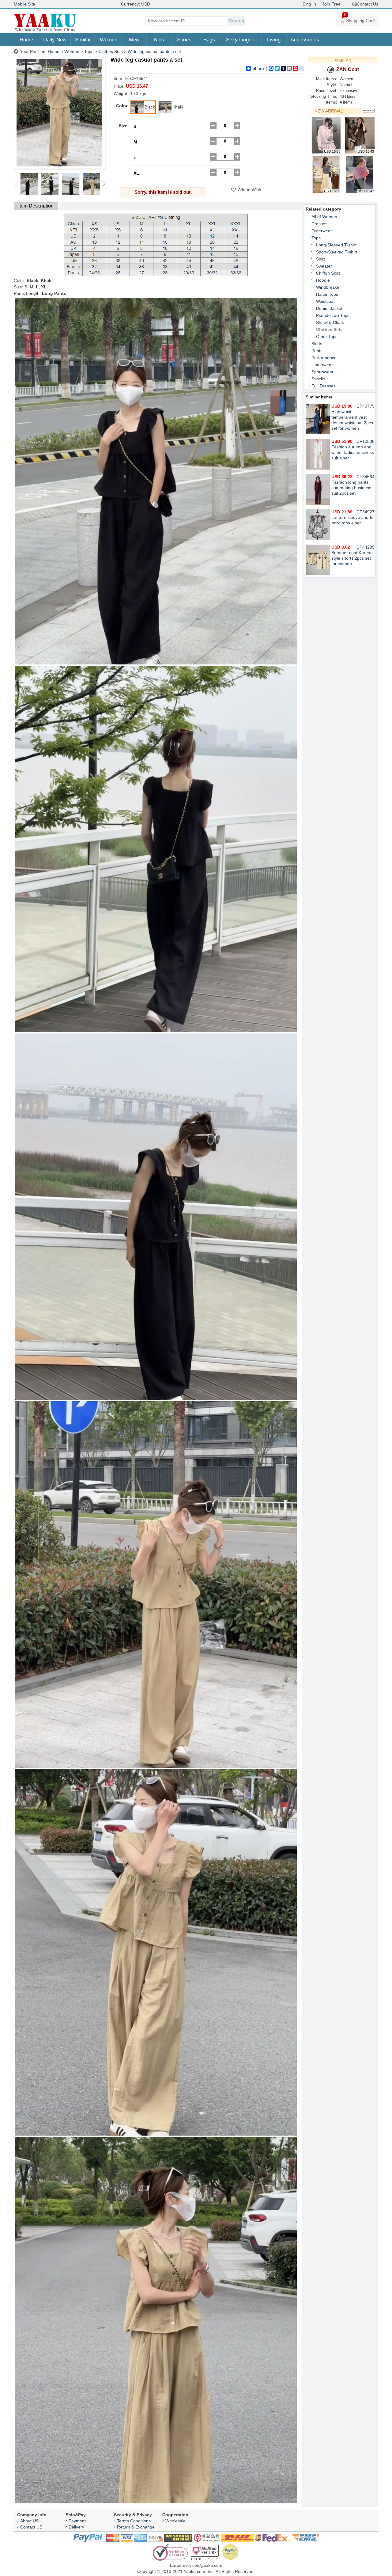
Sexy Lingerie (242, 40)
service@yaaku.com (203, 2565)
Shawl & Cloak (330, 322)
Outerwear (322, 231)
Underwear (322, 365)
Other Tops (327, 337)
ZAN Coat (348, 69)
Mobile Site (24, 4)
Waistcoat (325, 301)
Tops (89, 51)
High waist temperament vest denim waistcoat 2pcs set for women (352, 417)
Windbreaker (328, 287)
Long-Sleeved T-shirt (336, 245)
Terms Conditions (134, 2521)
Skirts (317, 344)
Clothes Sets (111, 51)
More (368, 111)
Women (109, 40)
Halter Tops (327, 294)
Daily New (55, 40)
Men (134, 40)
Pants (317, 351)
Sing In (309, 4)
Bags (209, 40)
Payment (77, 2521)
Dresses (319, 224)
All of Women (324, 217)
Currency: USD (136, 4)
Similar (83, 40)
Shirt (320, 259)
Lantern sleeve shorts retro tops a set (352, 517)
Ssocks (318, 379)
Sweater (324, 266)
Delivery (76, 2527)
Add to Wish (250, 190)
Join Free (331, 4)
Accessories (305, 40)
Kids (159, 40)
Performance (324, 358)
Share (258, 68)
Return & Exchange (136, 2527)
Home (26, 40)
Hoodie (323, 280)
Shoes (184, 40)
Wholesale (175, 2521)
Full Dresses (324, 386)
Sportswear (322, 372)
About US (29, 2521)
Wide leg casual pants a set (154, 51)
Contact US (31, 2527)
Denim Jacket (329, 308)
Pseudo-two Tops (333, 315)
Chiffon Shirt (328, 273)
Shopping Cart (359, 19)
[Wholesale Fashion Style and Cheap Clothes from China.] (45, 31)
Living (274, 40)
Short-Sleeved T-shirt (337, 252)
